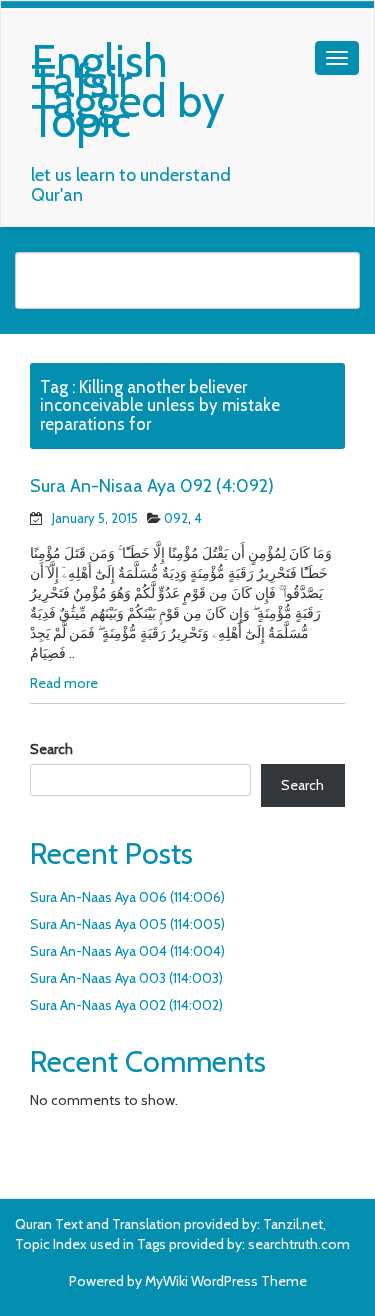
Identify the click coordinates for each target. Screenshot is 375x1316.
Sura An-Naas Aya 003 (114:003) (126, 978)
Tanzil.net (293, 1224)
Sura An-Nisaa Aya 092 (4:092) (152, 486)
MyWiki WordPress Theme (226, 1281)
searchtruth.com (299, 1244)
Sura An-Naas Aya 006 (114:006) (127, 897)
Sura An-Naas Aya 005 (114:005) (127, 924)
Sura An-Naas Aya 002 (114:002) (126, 1005)
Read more (64, 683)
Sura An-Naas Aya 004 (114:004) (127, 951)
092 (176, 518)
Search (51, 749)
